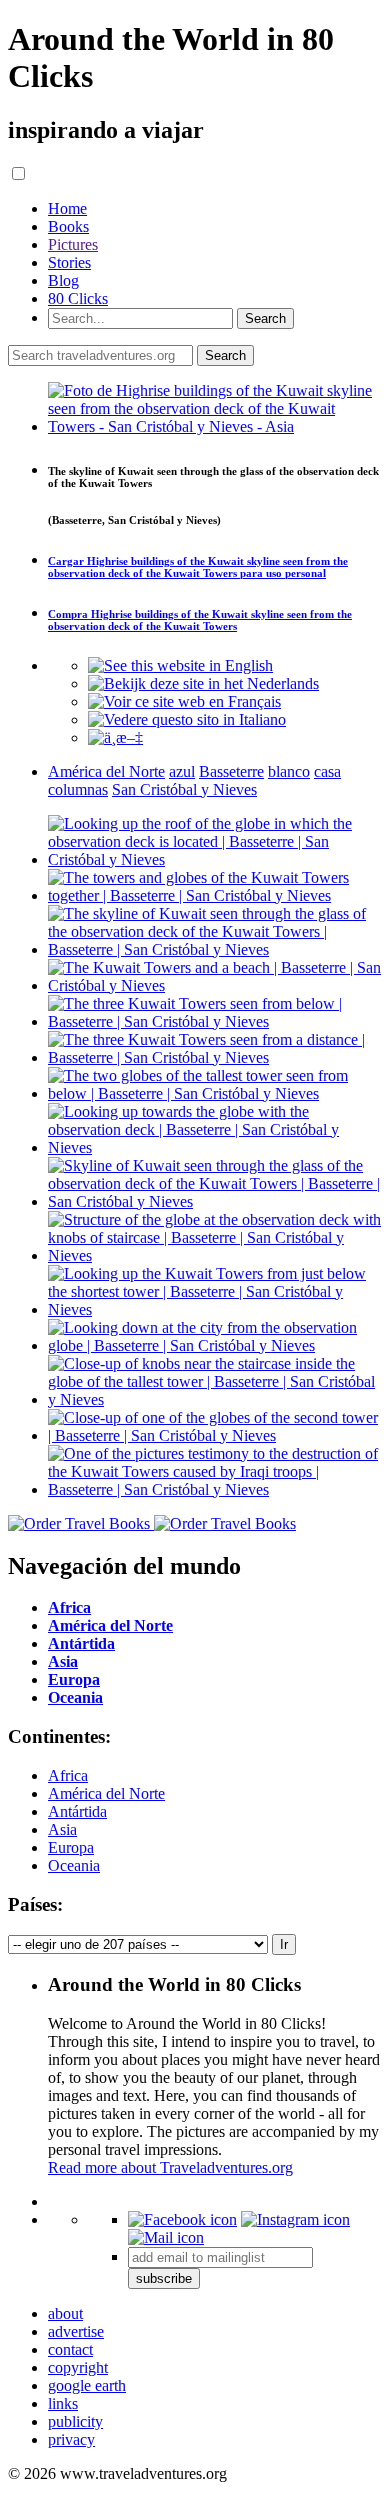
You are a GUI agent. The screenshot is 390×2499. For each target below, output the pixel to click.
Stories (69, 262)
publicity (75, 2421)
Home (67, 208)
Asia (62, 1829)
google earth (87, 2385)
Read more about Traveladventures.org (170, 2167)
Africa (68, 1775)
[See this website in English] (180, 665)
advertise (76, 2331)
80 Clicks (78, 298)
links (63, 2403)
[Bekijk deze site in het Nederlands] (203, 683)
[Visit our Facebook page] (182, 2219)
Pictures (73, 244)
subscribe (164, 2278)
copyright (78, 2367)
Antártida (77, 1811)
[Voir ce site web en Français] (184, 701)
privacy (71, 2439)
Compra (200, 620)
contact (70, 2349)
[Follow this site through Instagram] (295, 2219)
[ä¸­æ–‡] (115, 737)
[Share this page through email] (166, 2237)
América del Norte (106, 1793)
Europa (71, 1847)
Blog (63, 280)
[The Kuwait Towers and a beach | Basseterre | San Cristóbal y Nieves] (215, 985)
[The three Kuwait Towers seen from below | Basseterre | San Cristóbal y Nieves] (215, 1021)
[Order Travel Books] (152, 1523)
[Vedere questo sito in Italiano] (187, 719)
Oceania (74, 1865)
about (65, 2313)
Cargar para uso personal (198, 567)
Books (68, 226)
